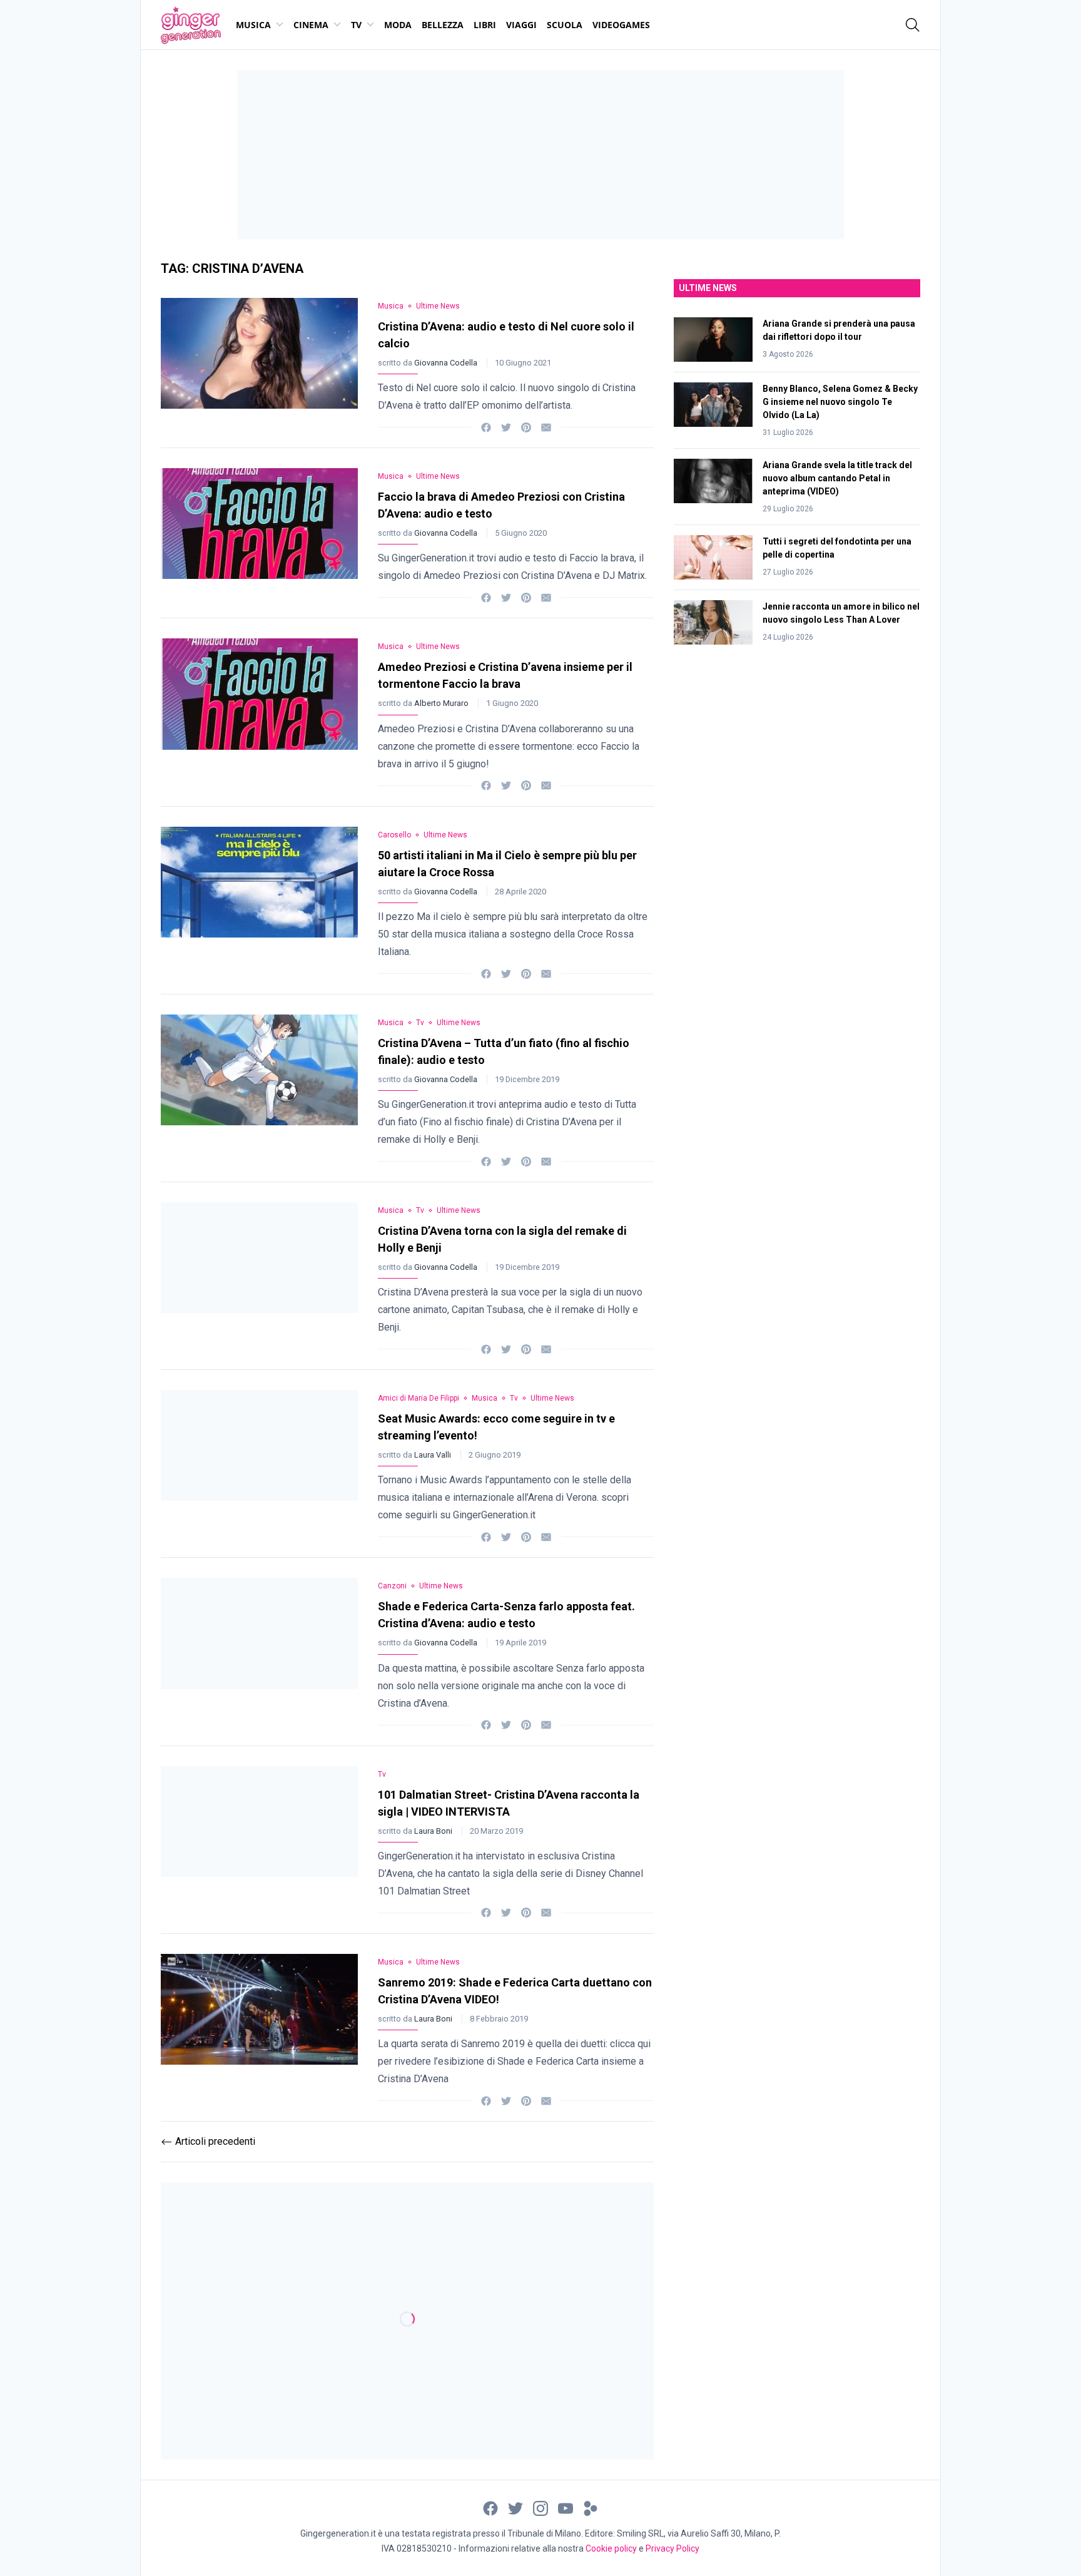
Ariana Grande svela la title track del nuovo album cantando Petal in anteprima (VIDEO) (837, 478)
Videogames (621, 25)
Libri (485, 25)
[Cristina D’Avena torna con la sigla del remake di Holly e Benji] (259, 1276)
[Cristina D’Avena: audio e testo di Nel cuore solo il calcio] (259, 363)
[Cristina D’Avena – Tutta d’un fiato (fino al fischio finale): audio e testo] (259, 1088)
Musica (253, 25)
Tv (356, 25)
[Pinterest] (526, 427)
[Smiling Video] (591, 2507)
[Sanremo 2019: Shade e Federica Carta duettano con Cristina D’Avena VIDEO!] (259, 2027)
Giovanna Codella (447, 363)
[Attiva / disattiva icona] (913, 25)
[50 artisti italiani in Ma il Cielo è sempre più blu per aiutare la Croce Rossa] (259, 900)
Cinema (311, 25)
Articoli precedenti (208, 2141)
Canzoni (392, 1586)
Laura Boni (434, 1831)
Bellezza (443, 25)
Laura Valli (434, 1455)
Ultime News (438, 306)
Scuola (565, 25)
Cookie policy (611, 2548)
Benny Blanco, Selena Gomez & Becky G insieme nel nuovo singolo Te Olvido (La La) (840, 402)
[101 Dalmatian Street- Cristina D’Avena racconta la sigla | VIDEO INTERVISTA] (259, 1840)
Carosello (394, 835)
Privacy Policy (672, 2548)
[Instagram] (540, 2507)
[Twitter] (506, 427)
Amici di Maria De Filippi (419, 1398)
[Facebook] (486, 427)
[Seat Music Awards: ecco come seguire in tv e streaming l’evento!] (259, 1464)
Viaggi (521, 25)
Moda (398, 25)
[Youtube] (566, 2507)
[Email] (546, 427)
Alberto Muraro (442, 703)
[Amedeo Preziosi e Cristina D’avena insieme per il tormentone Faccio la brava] (259, 712)
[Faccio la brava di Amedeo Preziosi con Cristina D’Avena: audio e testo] (259, 533)
